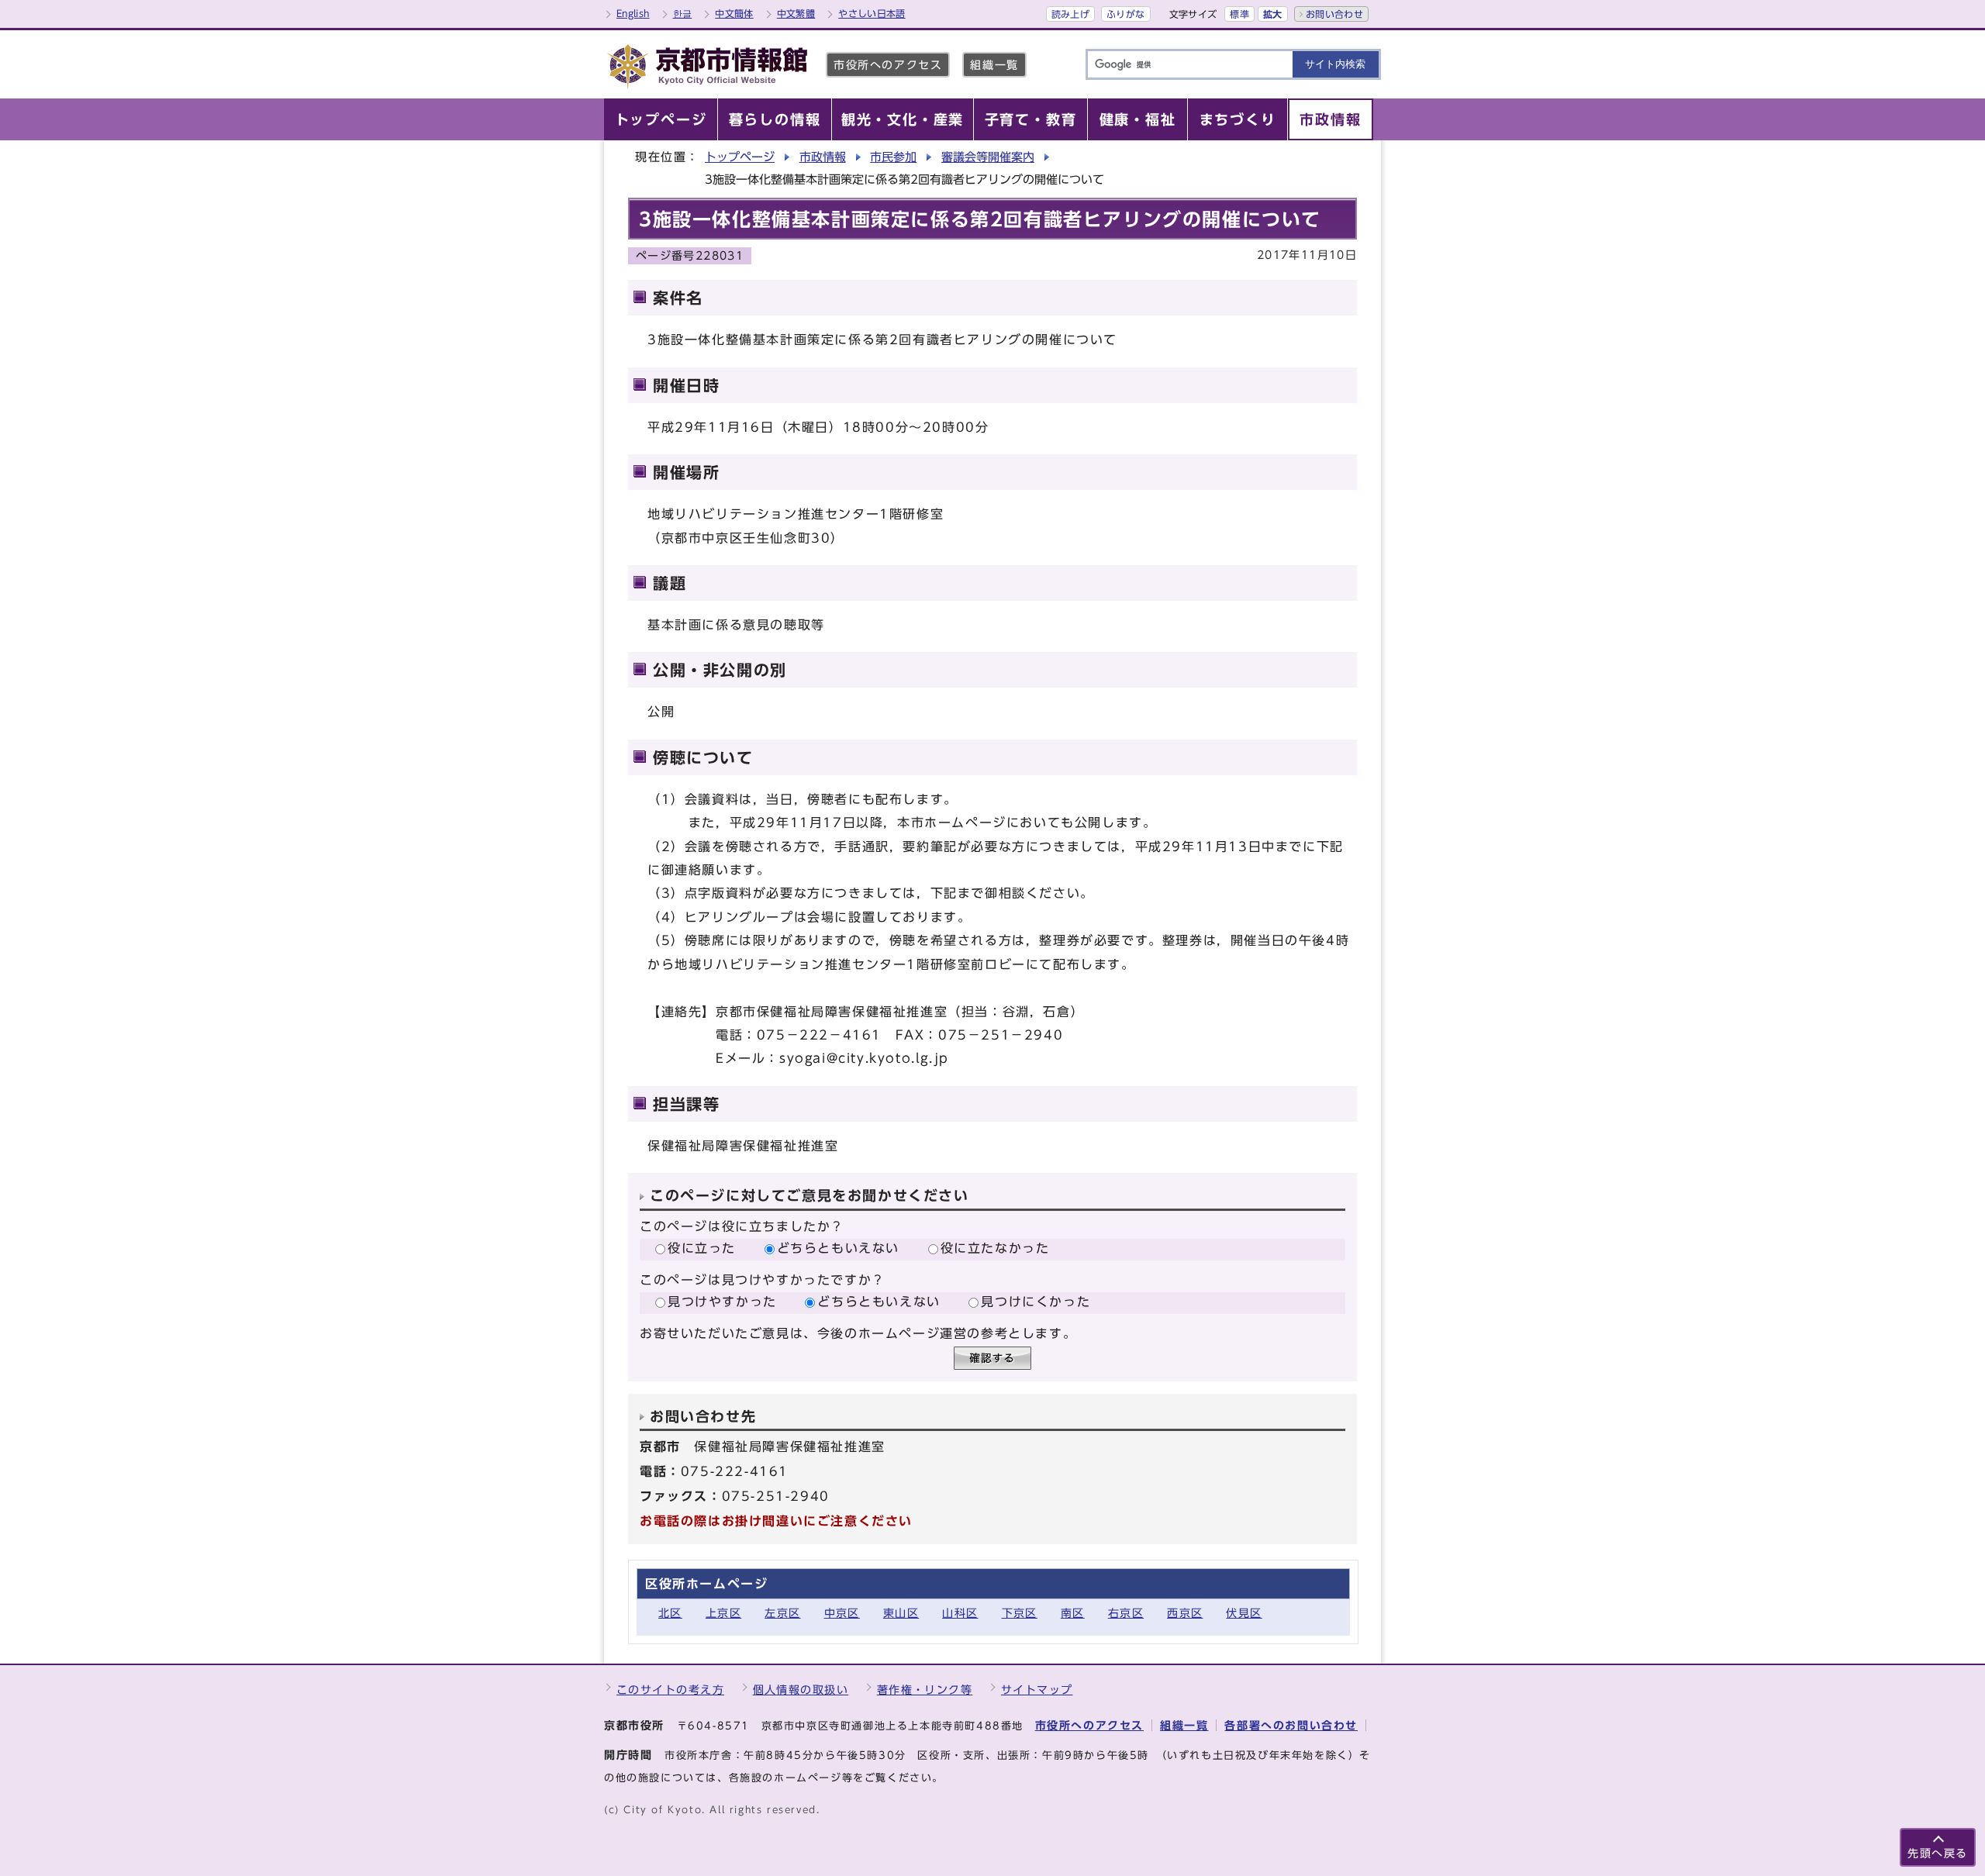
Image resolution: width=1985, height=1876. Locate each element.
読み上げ (1070, 14)
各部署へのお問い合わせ (1291, 1725)
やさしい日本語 (872, 13)
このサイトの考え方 (670, 1690)
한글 (683, 13)
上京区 (723, 1613)
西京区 (1185, 1613)
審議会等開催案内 (988, 157)
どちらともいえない (838, 1248)
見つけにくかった (1036, 1302)
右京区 (1126, 1613)
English (633, 13)
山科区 (960, 1613)
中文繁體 (796, 13)
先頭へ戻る (1938, 1853)
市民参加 (893, 157)
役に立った (702, 1248)
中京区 (842, 1613)
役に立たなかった (995, 1248)
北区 (670, 1613)
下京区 (1020, 1613)
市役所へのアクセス (888, 65)
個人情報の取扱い (801, 1690)
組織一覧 (994, 65)
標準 (1239, 14)
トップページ (740, 157)
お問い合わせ (1334, 14)
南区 (1073, 1613)
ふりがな (1125, 14)
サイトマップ (1037, 1690)
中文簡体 (734, 13)
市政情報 (823, 157)
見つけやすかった (722, 1302)
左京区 (782, 1613)
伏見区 (1244, 1613)
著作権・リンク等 (925, 1690)
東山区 (901, 1613)
